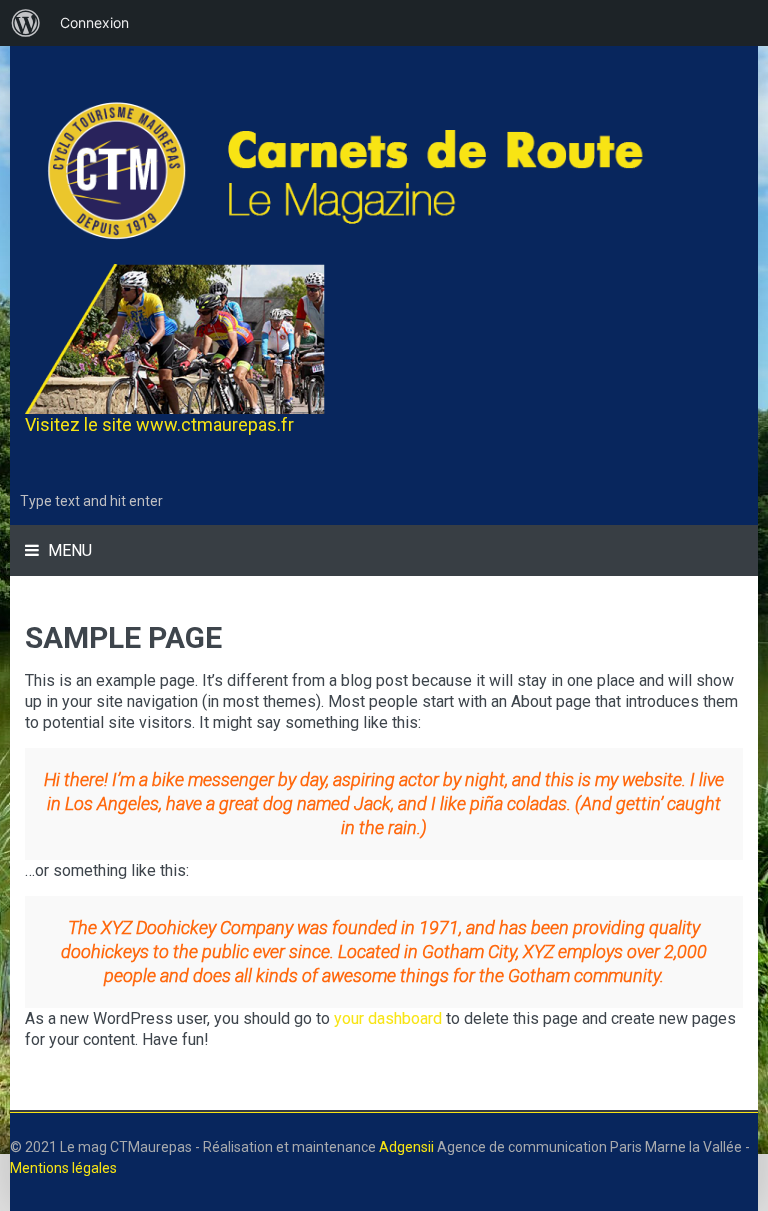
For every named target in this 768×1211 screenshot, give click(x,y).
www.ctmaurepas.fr (215, 424)
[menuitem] (26, 23)
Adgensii (406, 1147)
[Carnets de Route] (384, 170)
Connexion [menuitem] (94, 22)
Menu (68, 550)
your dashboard (388, 1018)
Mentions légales (63, 1168)
